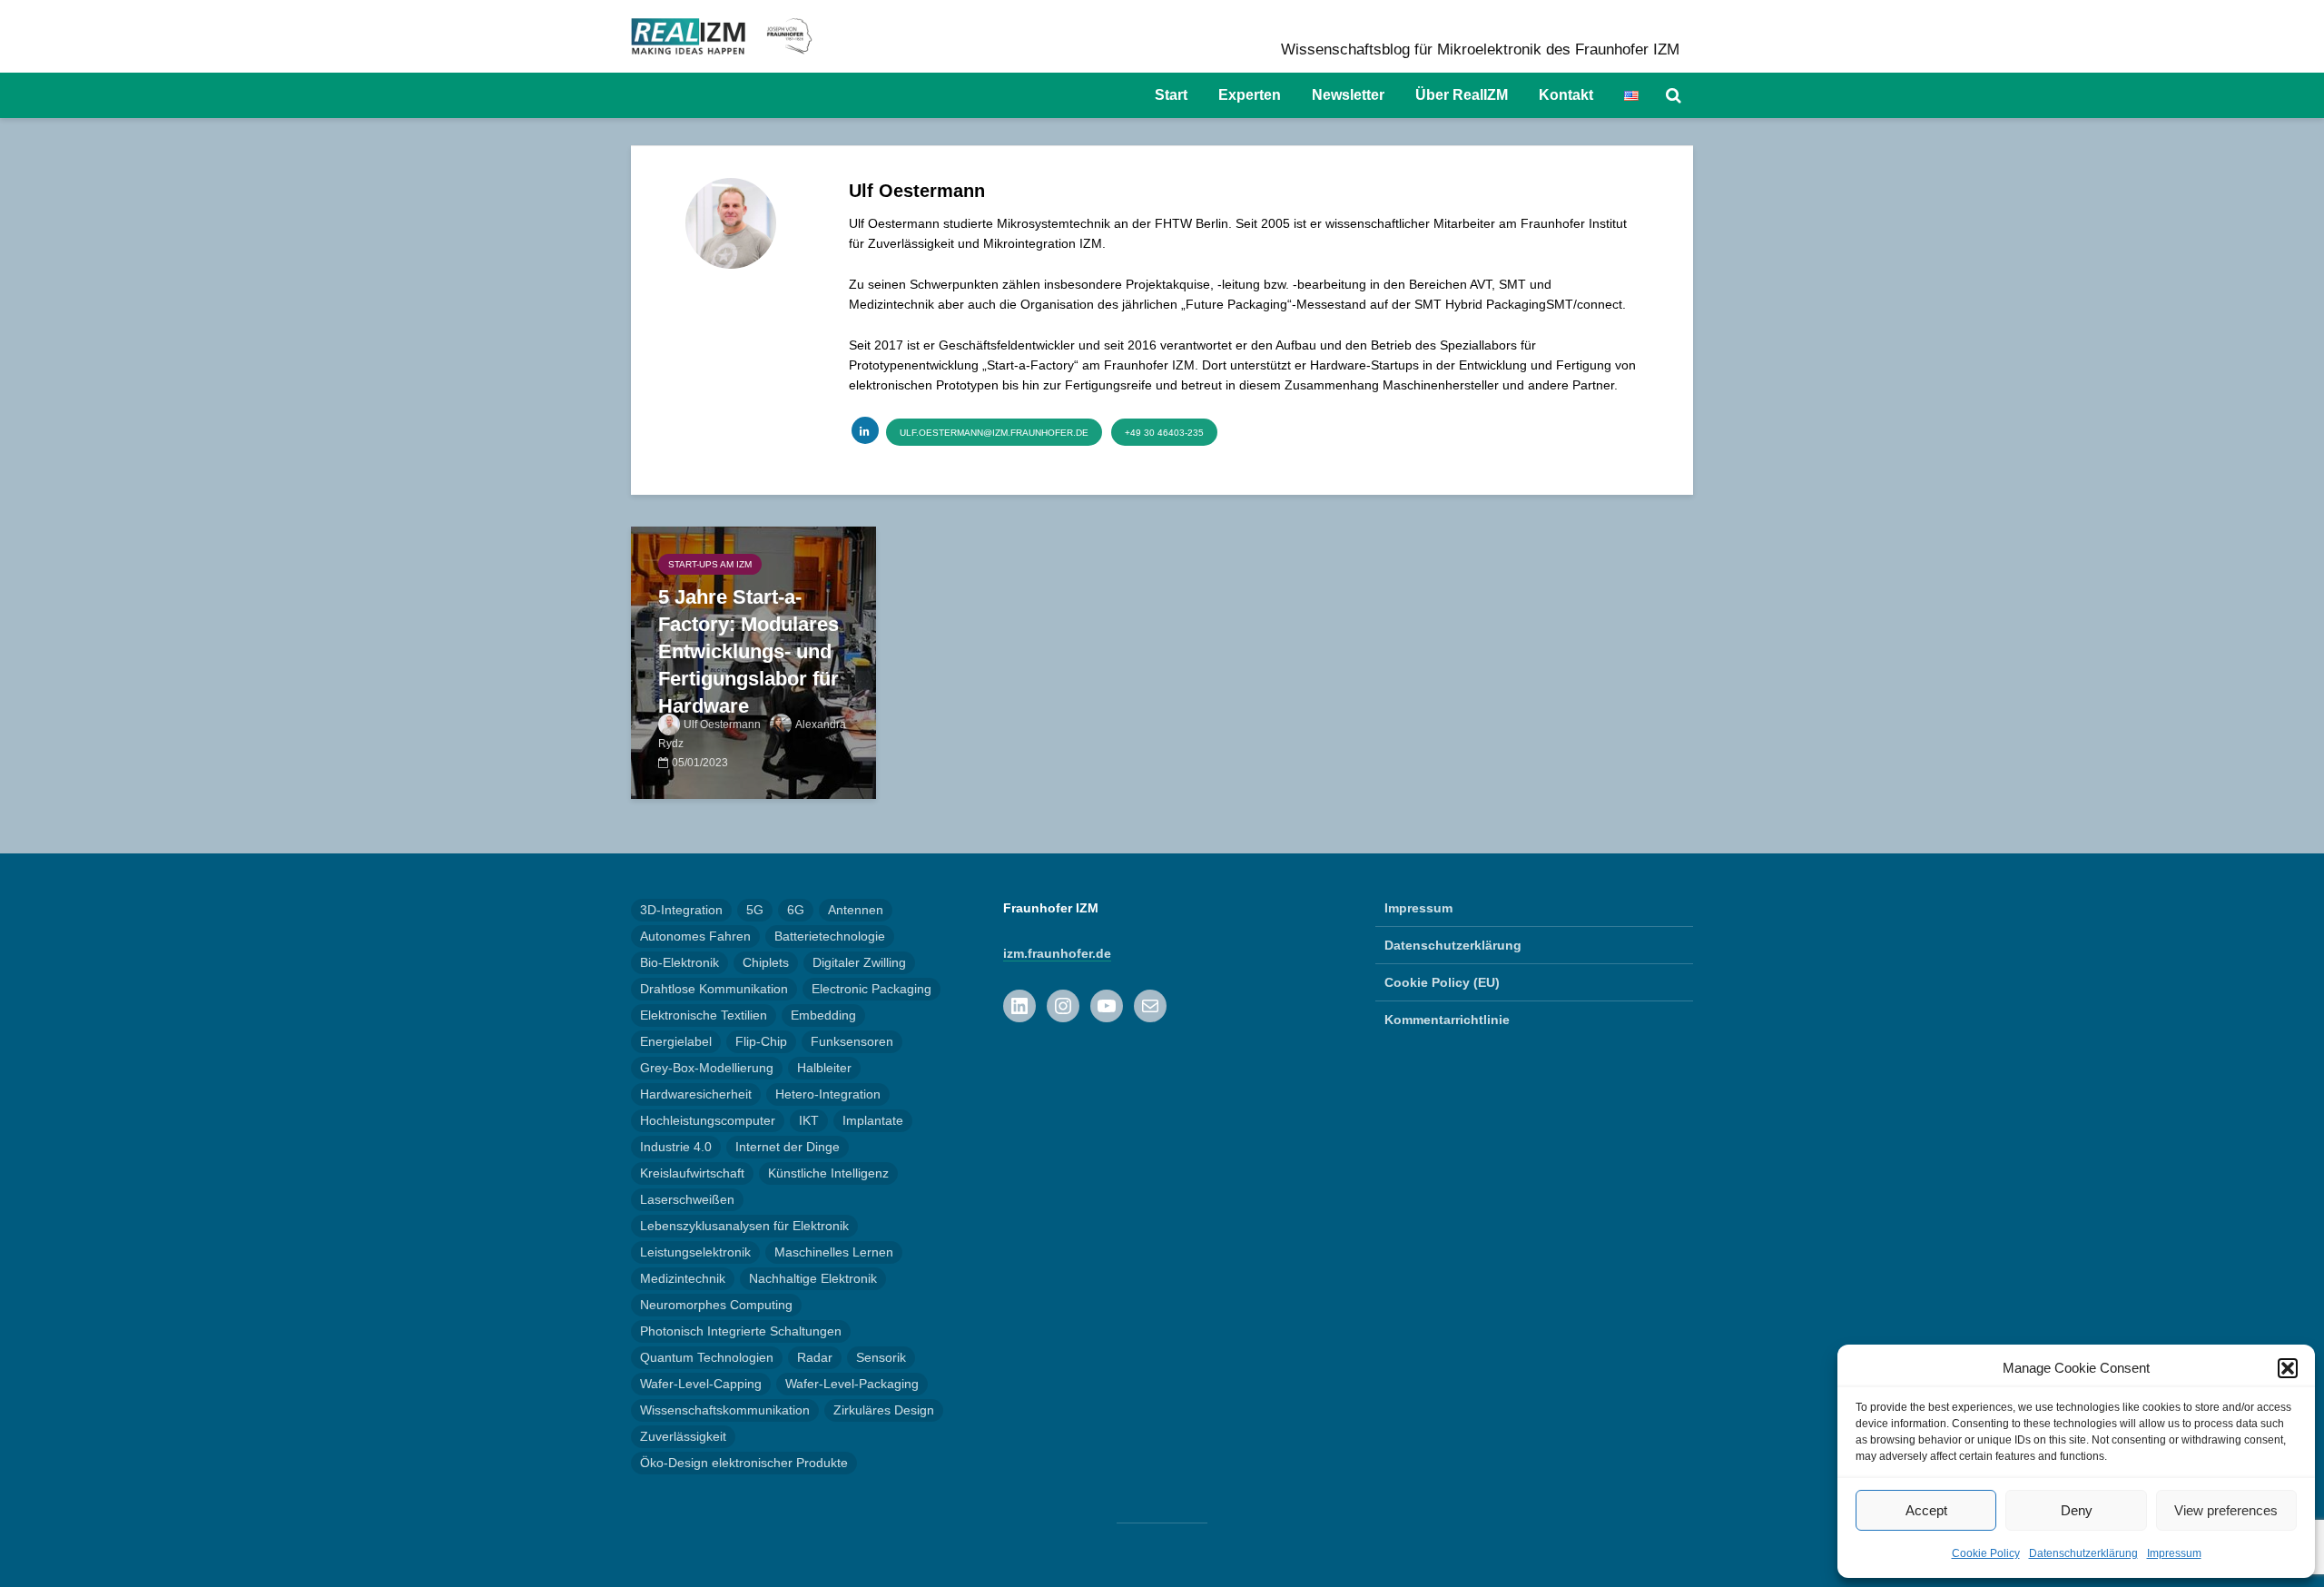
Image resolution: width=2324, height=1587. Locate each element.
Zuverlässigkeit (683, 1436)
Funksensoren (852, 1041)
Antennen (856, 910)
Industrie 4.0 (676, 1147)
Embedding (823, 1015)
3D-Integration (681, 910)
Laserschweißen (687, 1199)
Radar (815, 1357)
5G (755, 910)
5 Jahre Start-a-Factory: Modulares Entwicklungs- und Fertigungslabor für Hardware (748, 651)
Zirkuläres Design (884, 1410)
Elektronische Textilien (704, 1015)
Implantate (873, 1120)
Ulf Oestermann (722, 724)
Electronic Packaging (871, 989)
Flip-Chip (761, 1041)
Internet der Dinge (788, 1147)
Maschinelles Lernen (834, 1252)
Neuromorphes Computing (716, 1305)
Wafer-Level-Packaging (852, 1384)
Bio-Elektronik (679, 962)
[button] (2288, 1368)
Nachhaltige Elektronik (813, 1278)
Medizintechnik (683, 1278)
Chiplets (766, 962)
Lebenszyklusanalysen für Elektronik (744, 1226)
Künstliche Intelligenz (828, 1173)
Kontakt (1566, 95)
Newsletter (1348, 95)
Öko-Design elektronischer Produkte (744, 1463)
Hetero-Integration (828, 1094)
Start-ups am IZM (710, 564)
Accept (1926, 1510)
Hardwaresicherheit (696, 1094)
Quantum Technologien (707, 1357)
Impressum (2174, 1553)
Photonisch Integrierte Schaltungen (741, 1331)
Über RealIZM (1462, 95)
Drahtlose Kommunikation (714, 989)
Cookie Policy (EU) (1442, 982)
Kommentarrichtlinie (1447, 1020)
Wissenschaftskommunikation (725, 1410)
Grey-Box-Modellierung (707, 1068)
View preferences (2226, 1510)
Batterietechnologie (830, 936)
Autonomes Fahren (695, 936)
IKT (809, 1120)
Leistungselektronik (695, 1252)
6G (796, 910)
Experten (1250, 95)
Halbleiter (824, 1068)
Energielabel (676, 1041)
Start (1171, 95)
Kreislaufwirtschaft (692, 1173)
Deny (2077, 1510)
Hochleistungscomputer (708, 1120)
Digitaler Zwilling (859, 962)
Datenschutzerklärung (2083, 1553)
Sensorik (881, 1357)
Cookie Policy (1986, 1553)
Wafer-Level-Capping (701, 1384)
